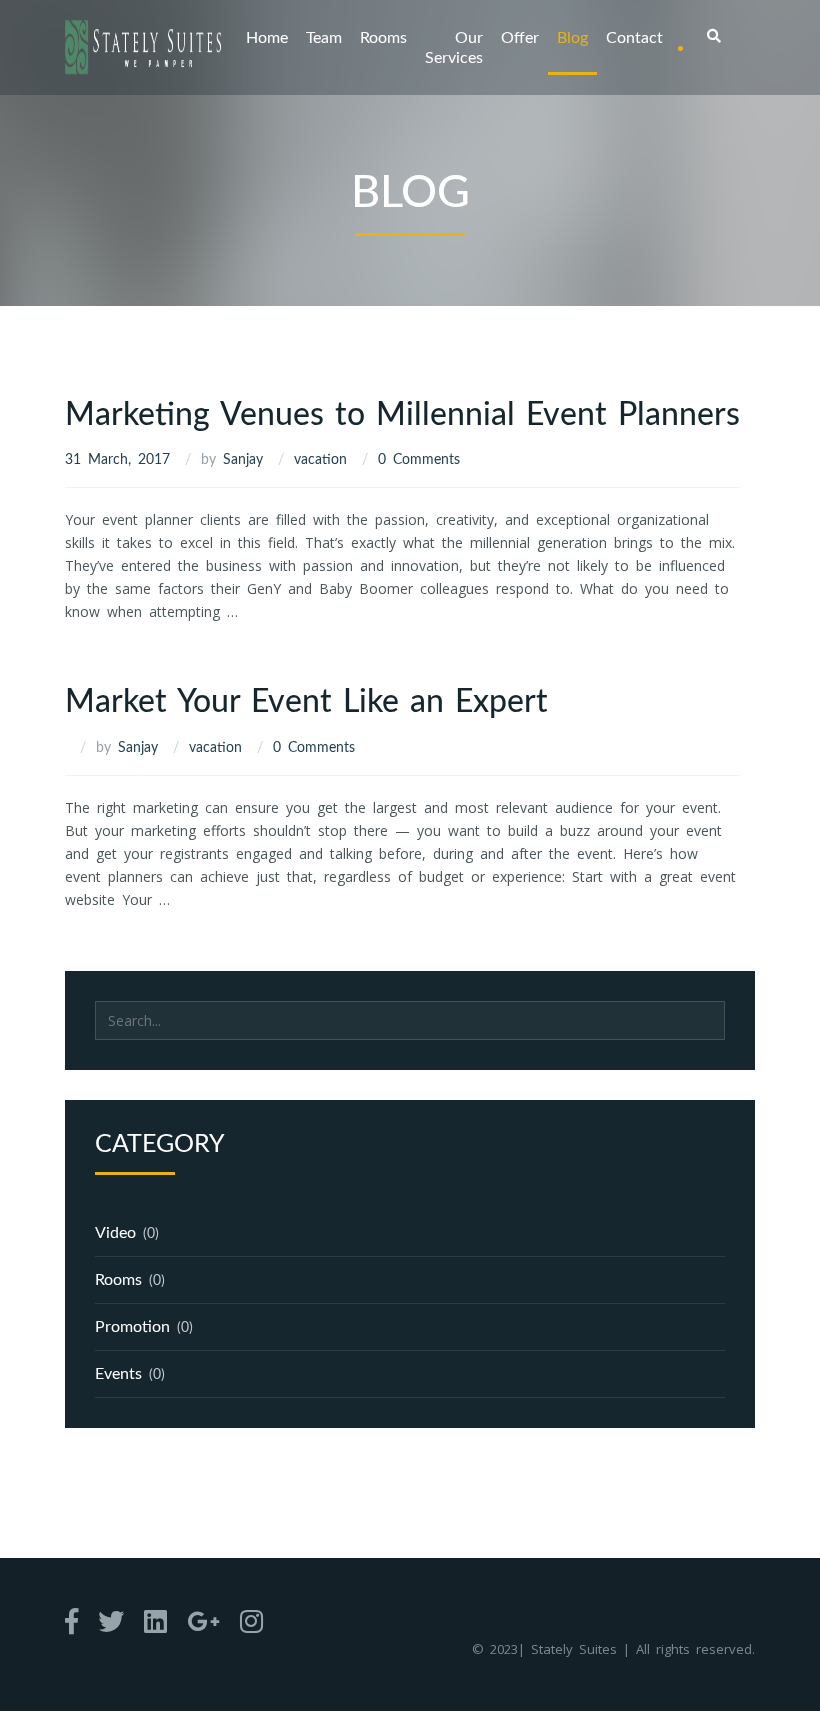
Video (115, 1233)
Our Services (454, 48)
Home (267, 38)
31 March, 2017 (117, 460)
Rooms (383, 38)
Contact (634, 38)
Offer (520, 38)
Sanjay (243, 460)
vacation (320, 460)
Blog (572, 38)
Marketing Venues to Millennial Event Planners (402, 415)
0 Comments (419, 460)
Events (118, 1374)
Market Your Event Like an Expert (306, 702)
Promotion (132, 1327)
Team (324, 38)
